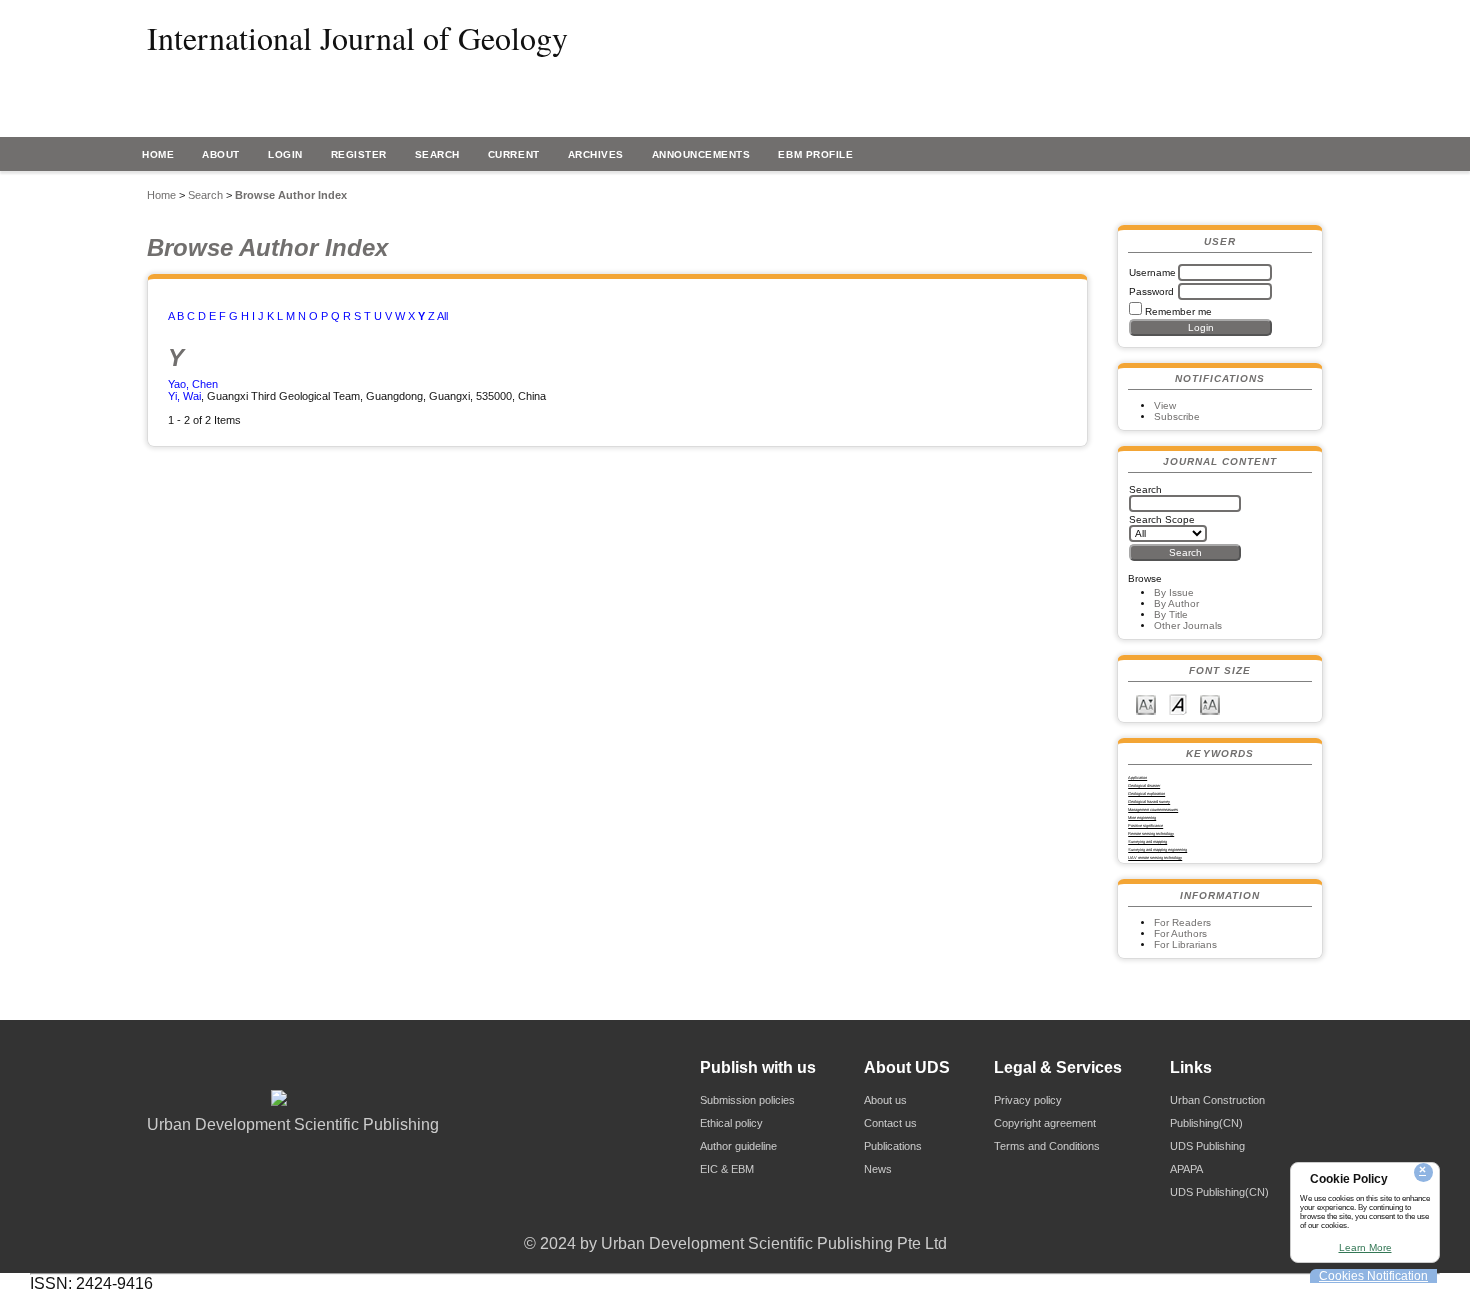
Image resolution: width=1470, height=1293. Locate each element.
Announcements (701, 154)
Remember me (1178, 311)
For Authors (1180, 933)
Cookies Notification (1373, 1276)
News (878, 1169)
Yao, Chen (193, 384)
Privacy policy (1028, 1100)
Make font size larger (1210, 703)
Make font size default (1178, 703)
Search (437, 154)
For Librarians (1185, 944)
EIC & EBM (727, 1169)
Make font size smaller (1146, 703)
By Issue (1174, 592)
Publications (893, 1146)
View (1165, 405)
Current (514, 154)
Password (1151, 291)
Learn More (1365, 1247)
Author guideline (738, 1146)
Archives (596, 154)
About (221, 154)
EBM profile (815, 154)
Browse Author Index (291, 195)
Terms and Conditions (1047, 1146)
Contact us (890, 1123)
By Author (1176, 603)
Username (1152, 272)
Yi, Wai (184, 396)
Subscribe (1177, 416)
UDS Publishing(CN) (1219, 1192)
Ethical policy (731, 1123)
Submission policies (747, 1100)
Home (158, 154)
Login (285, 154)
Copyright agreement (1045, 1123)
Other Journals (1188, 625)
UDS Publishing (1207, 1146)
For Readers (1182, 922)
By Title (1171, 614)
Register (359, 154)
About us (885, 1100)
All (442, 316)
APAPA (1186, 1169)
